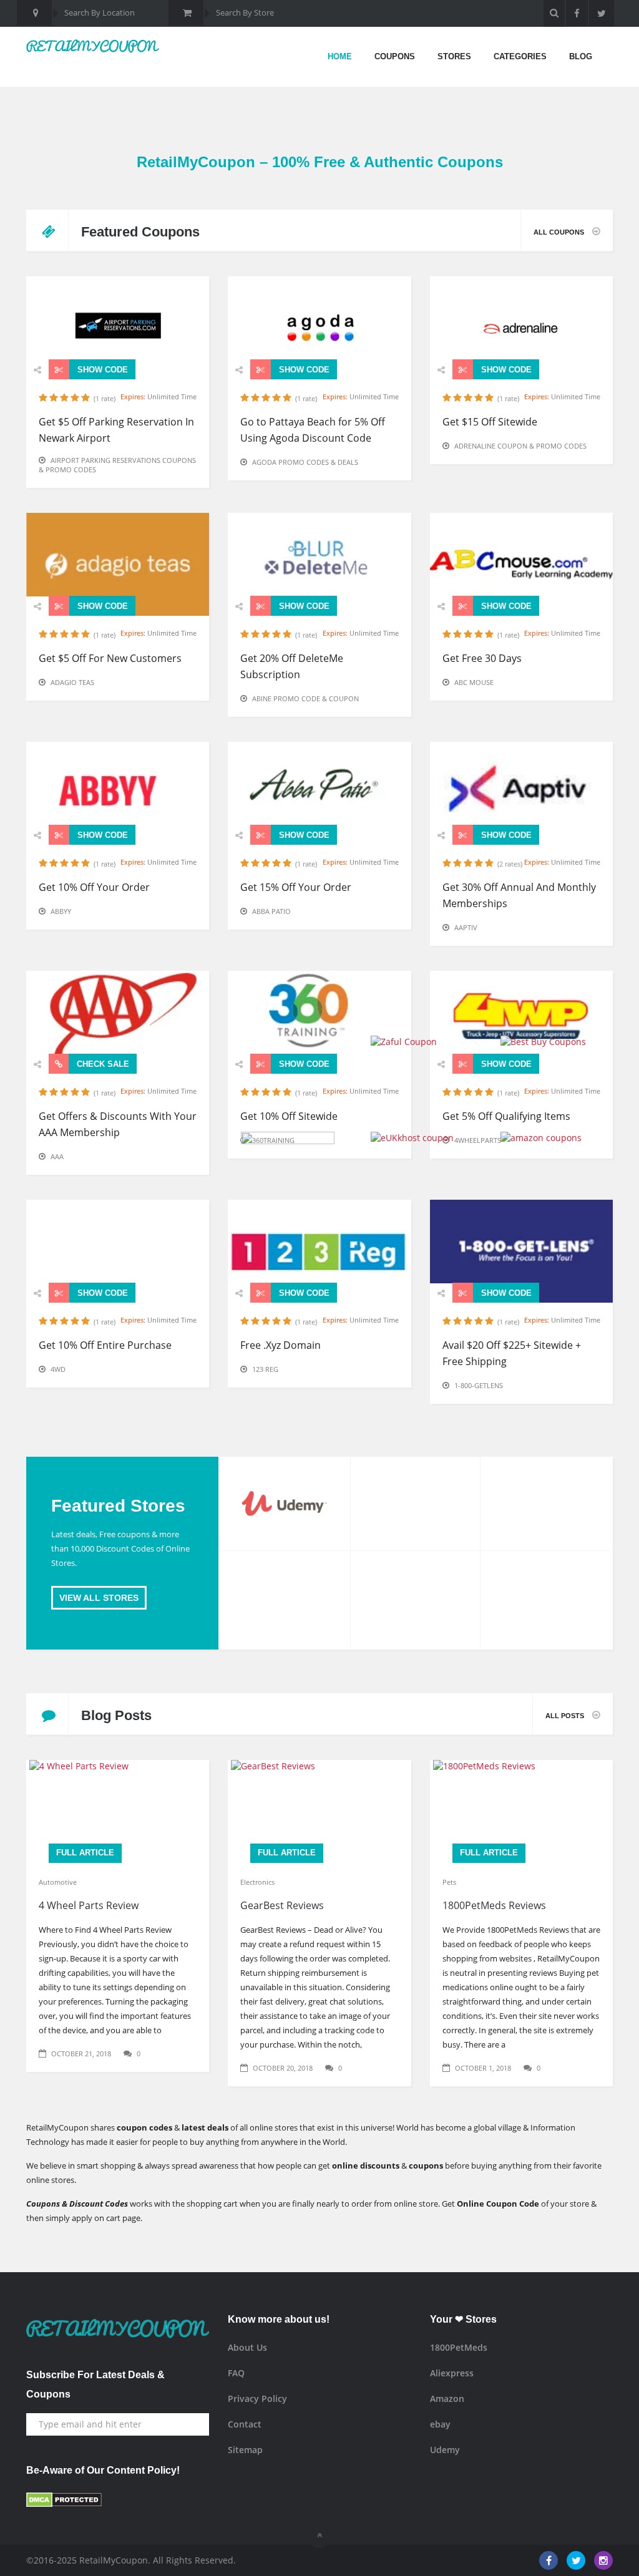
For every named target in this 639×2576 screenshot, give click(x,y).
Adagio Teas (72, 682)
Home (340, 56)
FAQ (236, 2373)
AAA (57, 1156)
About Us (247, 2347)
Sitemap (245, 2450)
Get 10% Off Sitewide (289, 1116)
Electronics (257, 1882)
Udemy (445, 2450)
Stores (454, 56)
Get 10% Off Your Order (94, 887)
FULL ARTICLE (85, 1853)
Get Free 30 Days (482, 658)
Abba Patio (271, 911)
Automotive (58, 1882)
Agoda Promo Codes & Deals (305, 462)
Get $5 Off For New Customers (110, 658)
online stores (50, 2180)
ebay (440, 2424)
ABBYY (61, 911)
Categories (520, 56)
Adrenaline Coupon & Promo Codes (520, 446)
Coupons (395, 56)
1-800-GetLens (479, 1385)
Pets (449, 1882)
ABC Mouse (474, 682)
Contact (245, 2424)
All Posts (566, 1716)
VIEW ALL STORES (99, 1598)
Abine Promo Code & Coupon (305, 698)
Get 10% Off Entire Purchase (105, 1345)
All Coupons (560, 232)
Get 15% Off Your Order (296, 887)
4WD (58, 1369)
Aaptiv (466, 927)
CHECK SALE (102, 1064)
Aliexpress (452, 2373)
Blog (581, 56)
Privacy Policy (257, 2399)
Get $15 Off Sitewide (490, 422)
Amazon (447, 2399)
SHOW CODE (101, 370)
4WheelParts (478, 1140)
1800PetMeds (459, 2347)
